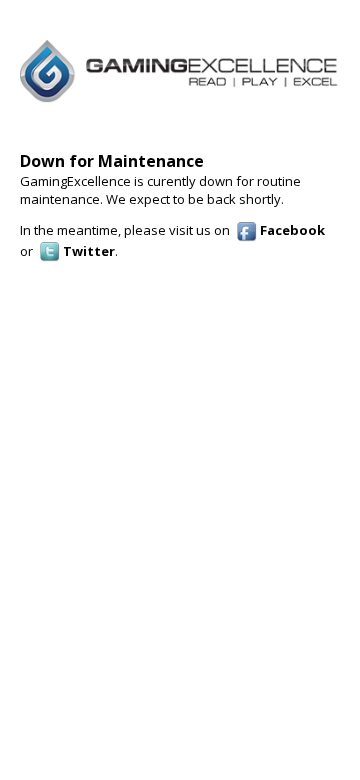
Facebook (291, 230)
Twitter (87, 251)
